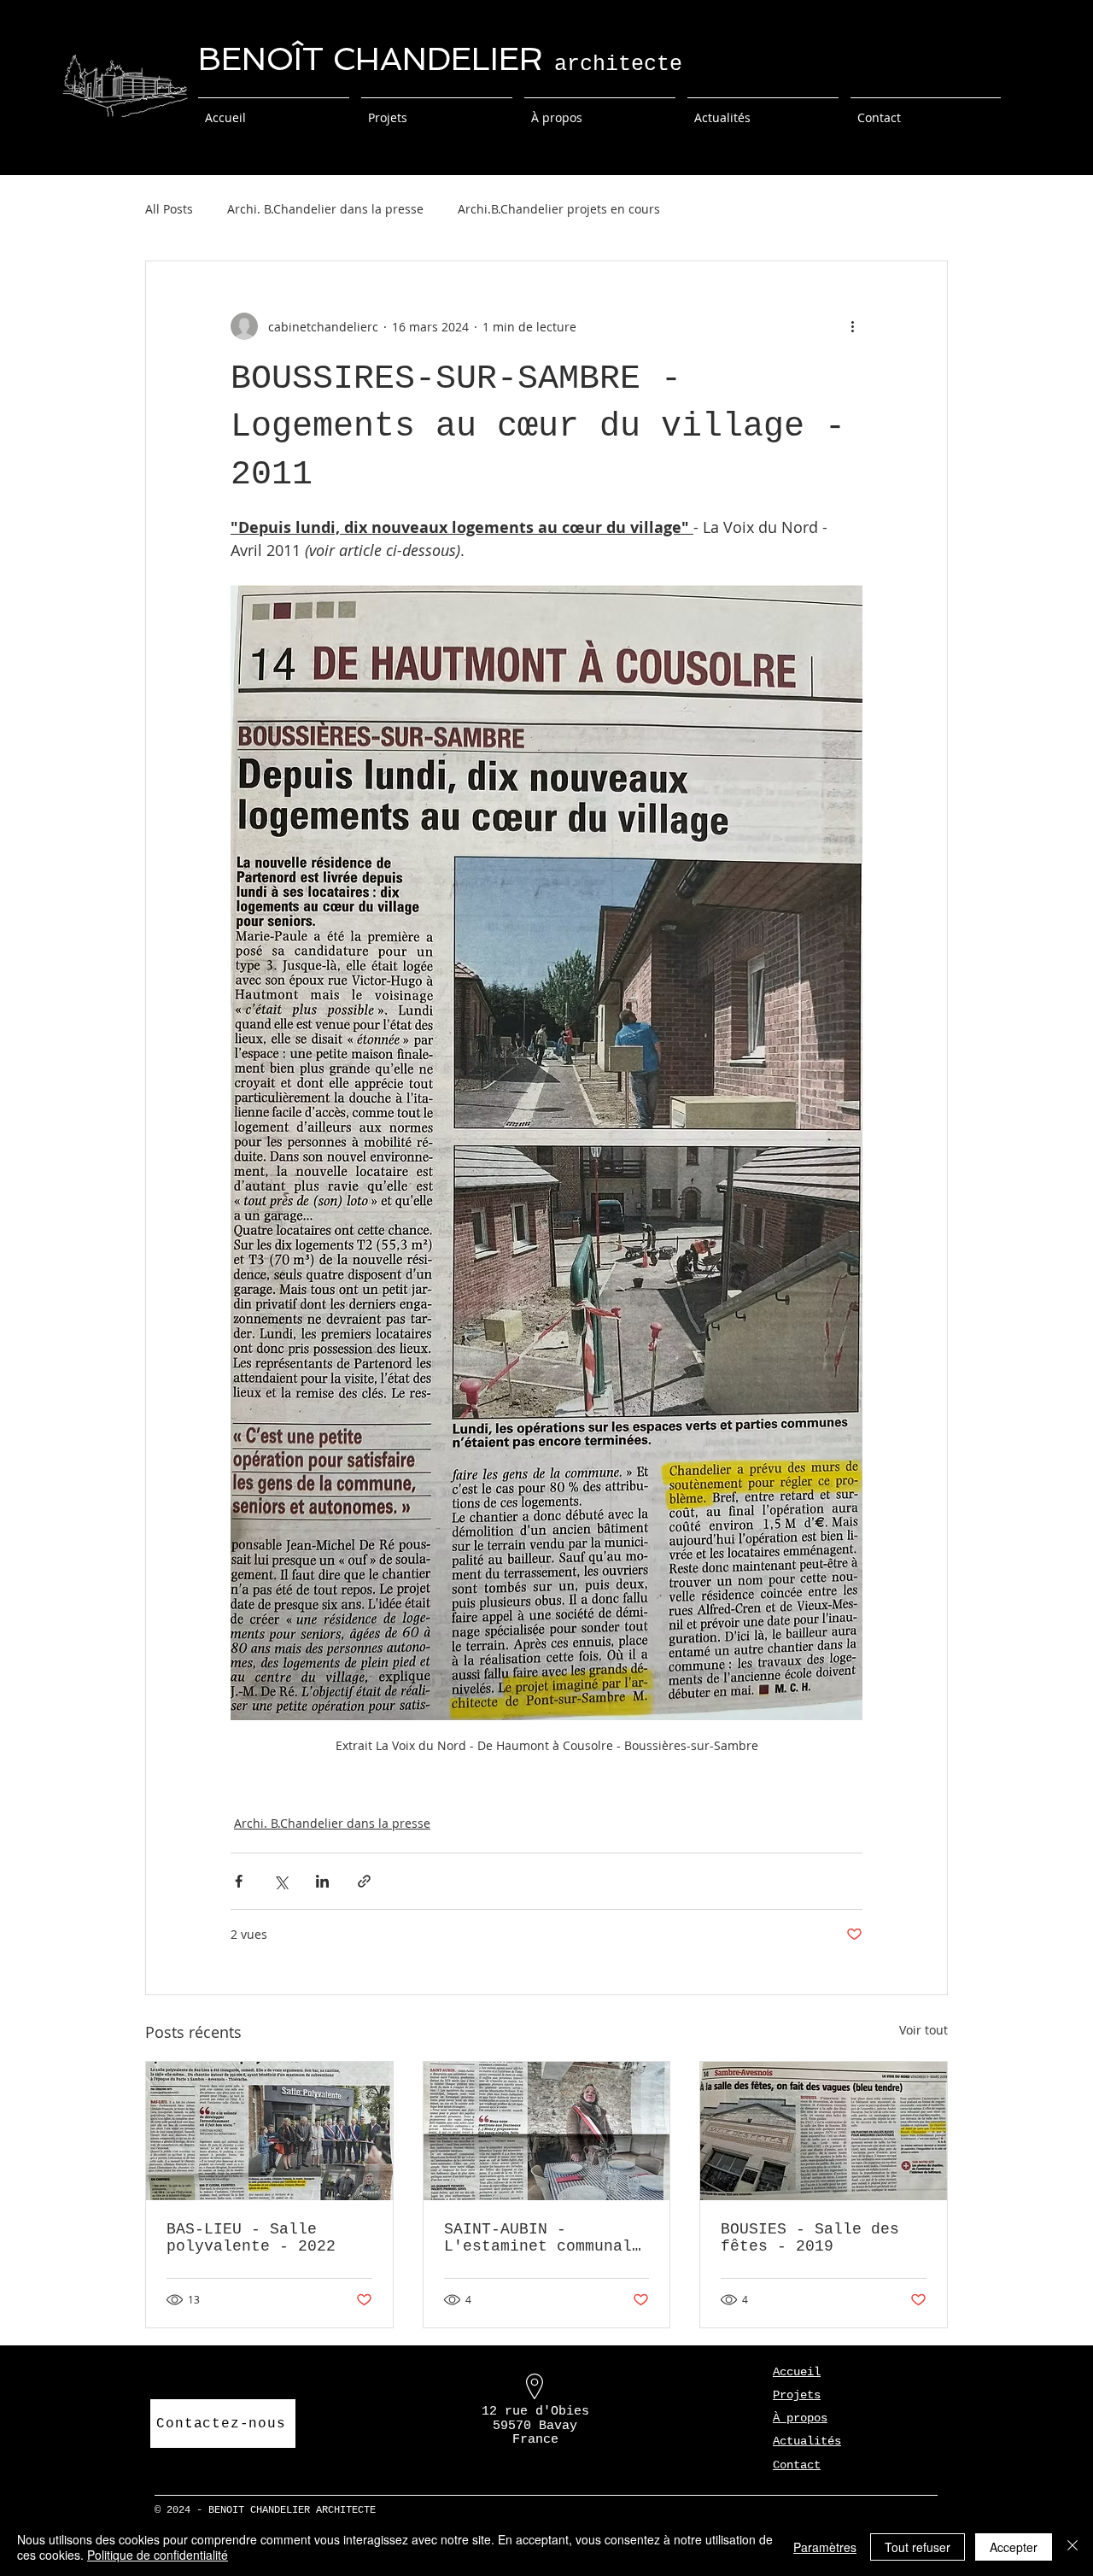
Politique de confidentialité (158, 2555)
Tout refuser (918, 2547)
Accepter (1014, 2547)
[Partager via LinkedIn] (322, 1881)
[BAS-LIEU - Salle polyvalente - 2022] (269, 2131)
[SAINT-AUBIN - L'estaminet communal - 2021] (547, 2131)
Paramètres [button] (825, 2547)
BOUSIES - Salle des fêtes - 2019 (810, 2238)
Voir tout (923, 2030)
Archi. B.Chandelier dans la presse (325, 209)
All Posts (169, 209)
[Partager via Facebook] (239, 1881)
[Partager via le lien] (364, 1881)
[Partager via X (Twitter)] (281, 1881)
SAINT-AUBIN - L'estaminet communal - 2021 (538, 2238)
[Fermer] (1073, 2547)
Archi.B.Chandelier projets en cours (559, 209)
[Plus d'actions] (852, 326)
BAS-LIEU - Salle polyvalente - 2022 (251, 2238)
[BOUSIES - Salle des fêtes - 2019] (824, 2131)
